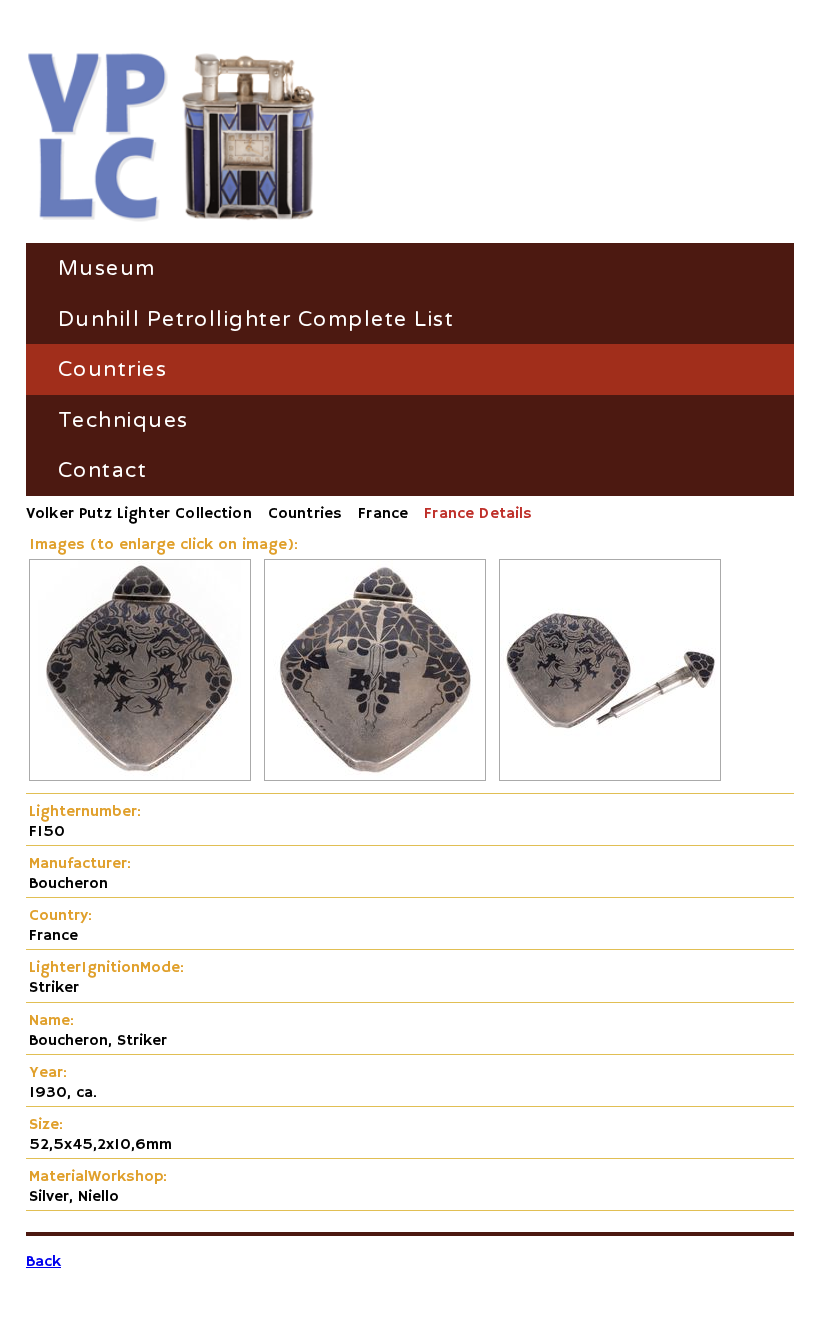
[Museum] (171, 138)
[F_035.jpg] (375, 777)
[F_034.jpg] (140, 777)
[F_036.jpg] (610, 777)
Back (43, 1262)
